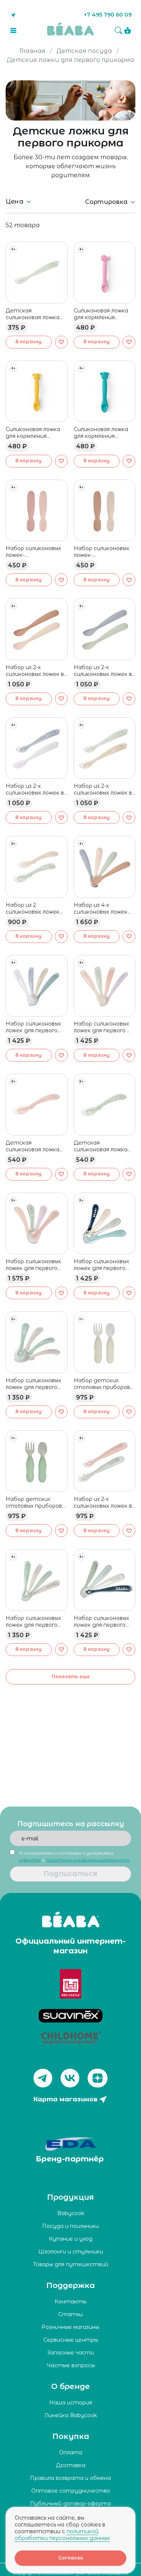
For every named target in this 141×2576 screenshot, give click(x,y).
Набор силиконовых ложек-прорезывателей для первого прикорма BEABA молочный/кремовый (104, 552)
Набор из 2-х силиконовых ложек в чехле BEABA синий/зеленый (103, 671)
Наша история (71, 2403)
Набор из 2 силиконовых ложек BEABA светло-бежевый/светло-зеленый (33, 908)
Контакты (70, 2302)
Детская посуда (84, 51)
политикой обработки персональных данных (62, 2535)
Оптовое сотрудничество (71, 2491)
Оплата (71, 2452)
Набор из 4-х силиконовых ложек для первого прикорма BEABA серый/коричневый (101, 908)
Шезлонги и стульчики (71, 2252)
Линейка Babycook (71, 2415)
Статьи (70, 2314)
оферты (30, 1860)
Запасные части (70, 2353)
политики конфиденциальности (88, 1860)
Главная (33, 51)
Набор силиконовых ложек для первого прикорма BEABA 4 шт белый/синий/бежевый (33, 1027)
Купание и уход (71, 2239)
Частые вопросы (71, 2365)
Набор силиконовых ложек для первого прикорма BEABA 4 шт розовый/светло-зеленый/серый (104, 1027)
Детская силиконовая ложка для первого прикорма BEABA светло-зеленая (33, 314)
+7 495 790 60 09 (108, 15)
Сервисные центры (71, 2340)
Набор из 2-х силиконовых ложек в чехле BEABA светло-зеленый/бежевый (105, 789)
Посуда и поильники (70, 2226)
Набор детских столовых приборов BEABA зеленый (34, 1502)
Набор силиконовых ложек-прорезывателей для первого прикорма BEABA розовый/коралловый (36, 552)
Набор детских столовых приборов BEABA (102, 1384)
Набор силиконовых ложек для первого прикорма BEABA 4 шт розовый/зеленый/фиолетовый (36, 1265)
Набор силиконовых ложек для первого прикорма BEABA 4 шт (101, 1265)
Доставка (71, 2465)
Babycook (71, 2213)
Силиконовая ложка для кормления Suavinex (101, 314)
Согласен (71, 2558)
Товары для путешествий (71, 2264)
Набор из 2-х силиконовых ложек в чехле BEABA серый (35, 789)
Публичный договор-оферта (70, 2504)
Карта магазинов (65, 2099)
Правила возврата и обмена (70, 2478)
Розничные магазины (70, 2327)
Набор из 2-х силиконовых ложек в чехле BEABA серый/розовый (103, 1502)
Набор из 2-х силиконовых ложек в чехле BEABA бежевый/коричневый (36, 671)
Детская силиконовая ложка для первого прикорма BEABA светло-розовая (33, 1146)
